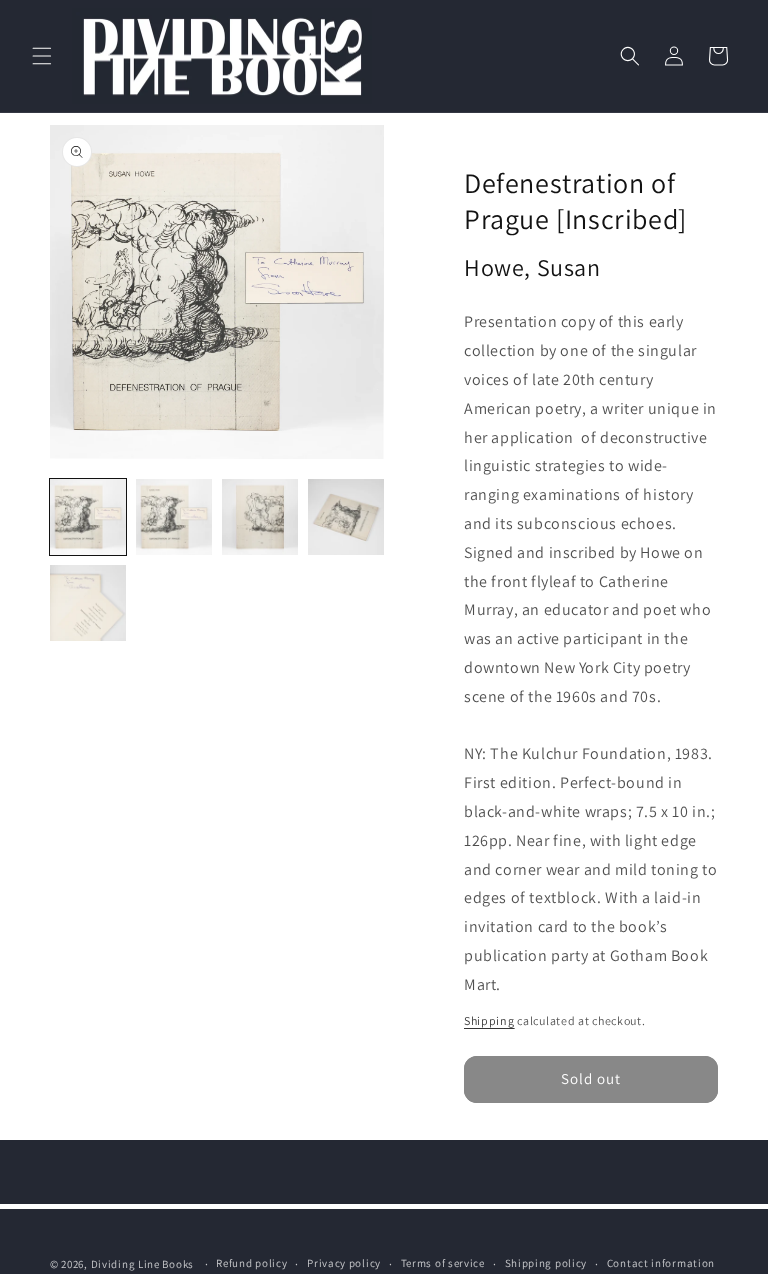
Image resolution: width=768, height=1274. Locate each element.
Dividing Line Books (142, 1264)
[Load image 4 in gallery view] (346, 517)
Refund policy (251, 1263)
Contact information (661, 1263)
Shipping (489, 1020)
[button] (42, 56)
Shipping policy (546, 1263)
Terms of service (443, 1263)
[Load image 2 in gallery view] (174, 517)
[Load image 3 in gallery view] (260, 517)
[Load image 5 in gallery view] (88, 603)
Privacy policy (344, 1263)
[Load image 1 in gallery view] (88, 517)
